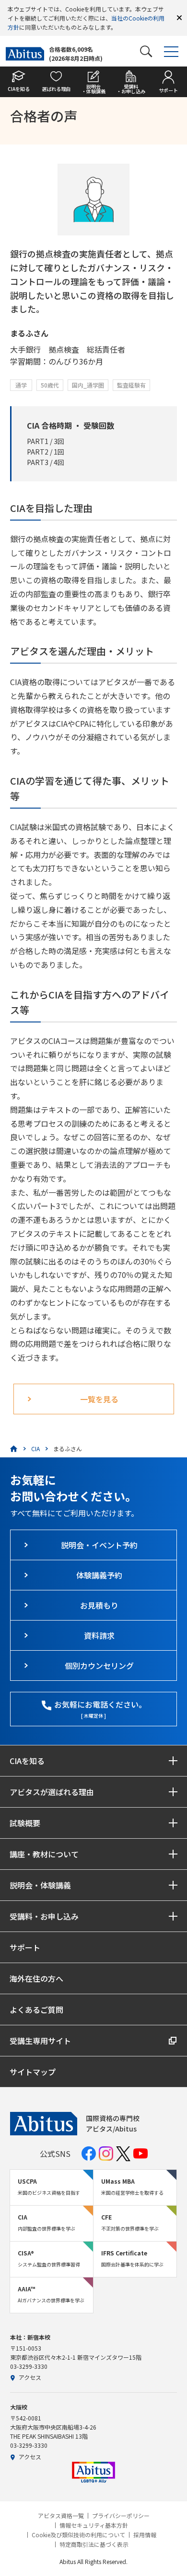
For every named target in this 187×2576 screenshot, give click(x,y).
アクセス (30, 2377)
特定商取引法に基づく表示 (94, 2544)
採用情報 (145, 2535)
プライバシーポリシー (121, 2516)
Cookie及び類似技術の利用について (78, 2535)
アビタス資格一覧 (61, 2516)
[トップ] (14, 1449)
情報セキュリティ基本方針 (94, 2525)
